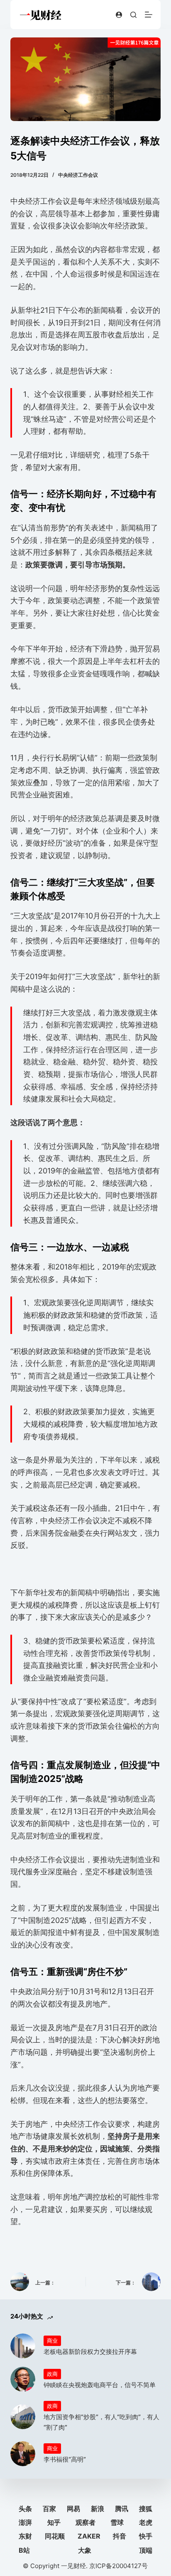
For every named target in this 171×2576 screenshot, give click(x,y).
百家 (49, 2509)
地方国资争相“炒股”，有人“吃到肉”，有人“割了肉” (101, 2422)
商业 (52, 2341)
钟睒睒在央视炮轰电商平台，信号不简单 (100, 2385)
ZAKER (89, 2536)
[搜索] (133, 15)
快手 (146, 2536)
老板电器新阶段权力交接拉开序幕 (90, 2352)
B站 (24, 2550)
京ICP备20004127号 (118, 2566)
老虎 (146, 2522)
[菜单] (149, 15)
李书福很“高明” (65, 2459)
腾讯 (122, 2509)
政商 (52, 2374)
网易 (73, 2509)
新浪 (98, 2509)
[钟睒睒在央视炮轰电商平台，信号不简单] (23, 2379)
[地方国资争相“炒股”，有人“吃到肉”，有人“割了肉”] (23, 2417)
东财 (25, 2536)
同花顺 (55, 2536)
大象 (85, 2550)
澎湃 (25, 2522)
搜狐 (146, 2509)
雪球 (117, 2522)
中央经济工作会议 (78, 175)
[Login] (119, 15)
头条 (25, 2509)
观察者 (85, 2522)
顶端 (146, 2550)
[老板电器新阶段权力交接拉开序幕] (23, 2346)
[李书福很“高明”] (23, 2454)
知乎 (54, 2522)
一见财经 (73, 2566)
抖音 (120, 2536)
